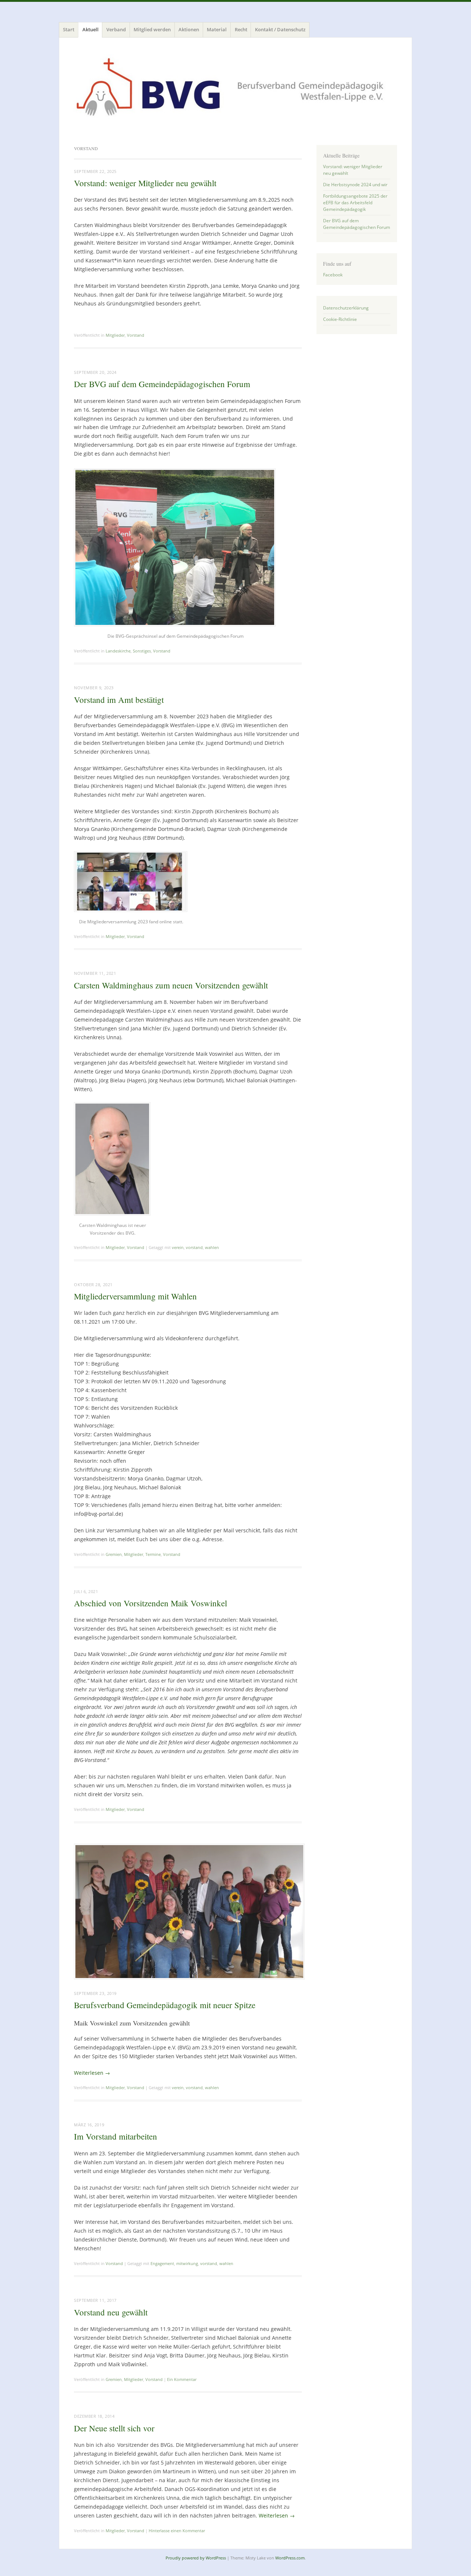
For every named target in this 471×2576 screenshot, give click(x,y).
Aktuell (91, 29)
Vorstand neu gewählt (111, 2312)
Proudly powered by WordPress (196, 2558)
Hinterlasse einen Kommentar (177, 2531)
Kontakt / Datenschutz (280, 29)
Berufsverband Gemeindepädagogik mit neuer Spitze (165, 2005)
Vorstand (136, 335)
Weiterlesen (92, 2073)
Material (217, 29)
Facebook (333, 275)
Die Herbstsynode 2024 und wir (355, 185)
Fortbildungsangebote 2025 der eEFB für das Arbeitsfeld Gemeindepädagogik (355, 203)
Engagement (162, 2263)
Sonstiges (142, 651)
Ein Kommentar (182, 2379)
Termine (153, 1554)
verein (178, 1247)
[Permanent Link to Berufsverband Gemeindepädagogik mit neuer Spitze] (189, 1977)
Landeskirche (118, 651)
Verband (116, 29)
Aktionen (189, 29)
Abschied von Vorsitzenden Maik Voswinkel (150, 1603)
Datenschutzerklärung (346, 308)
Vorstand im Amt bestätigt (119, 700)
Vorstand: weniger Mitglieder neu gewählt (145, 183)
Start (69, 29)
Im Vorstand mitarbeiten (116, 2136)
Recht (241, 29)
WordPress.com (290, 2558)
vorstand (194, 1247)
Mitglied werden (152, 29)
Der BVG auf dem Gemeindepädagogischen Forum (162, 384)
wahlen (212, 1247)
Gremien (114, 1554)
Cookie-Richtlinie (340, 319)
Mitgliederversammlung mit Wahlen (135, 1296)
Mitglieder (115, 335)
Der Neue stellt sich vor (114, 2428)
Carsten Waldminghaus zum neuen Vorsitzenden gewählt (171, 985)
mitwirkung (187, 2263)
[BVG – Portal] (235, 90)
